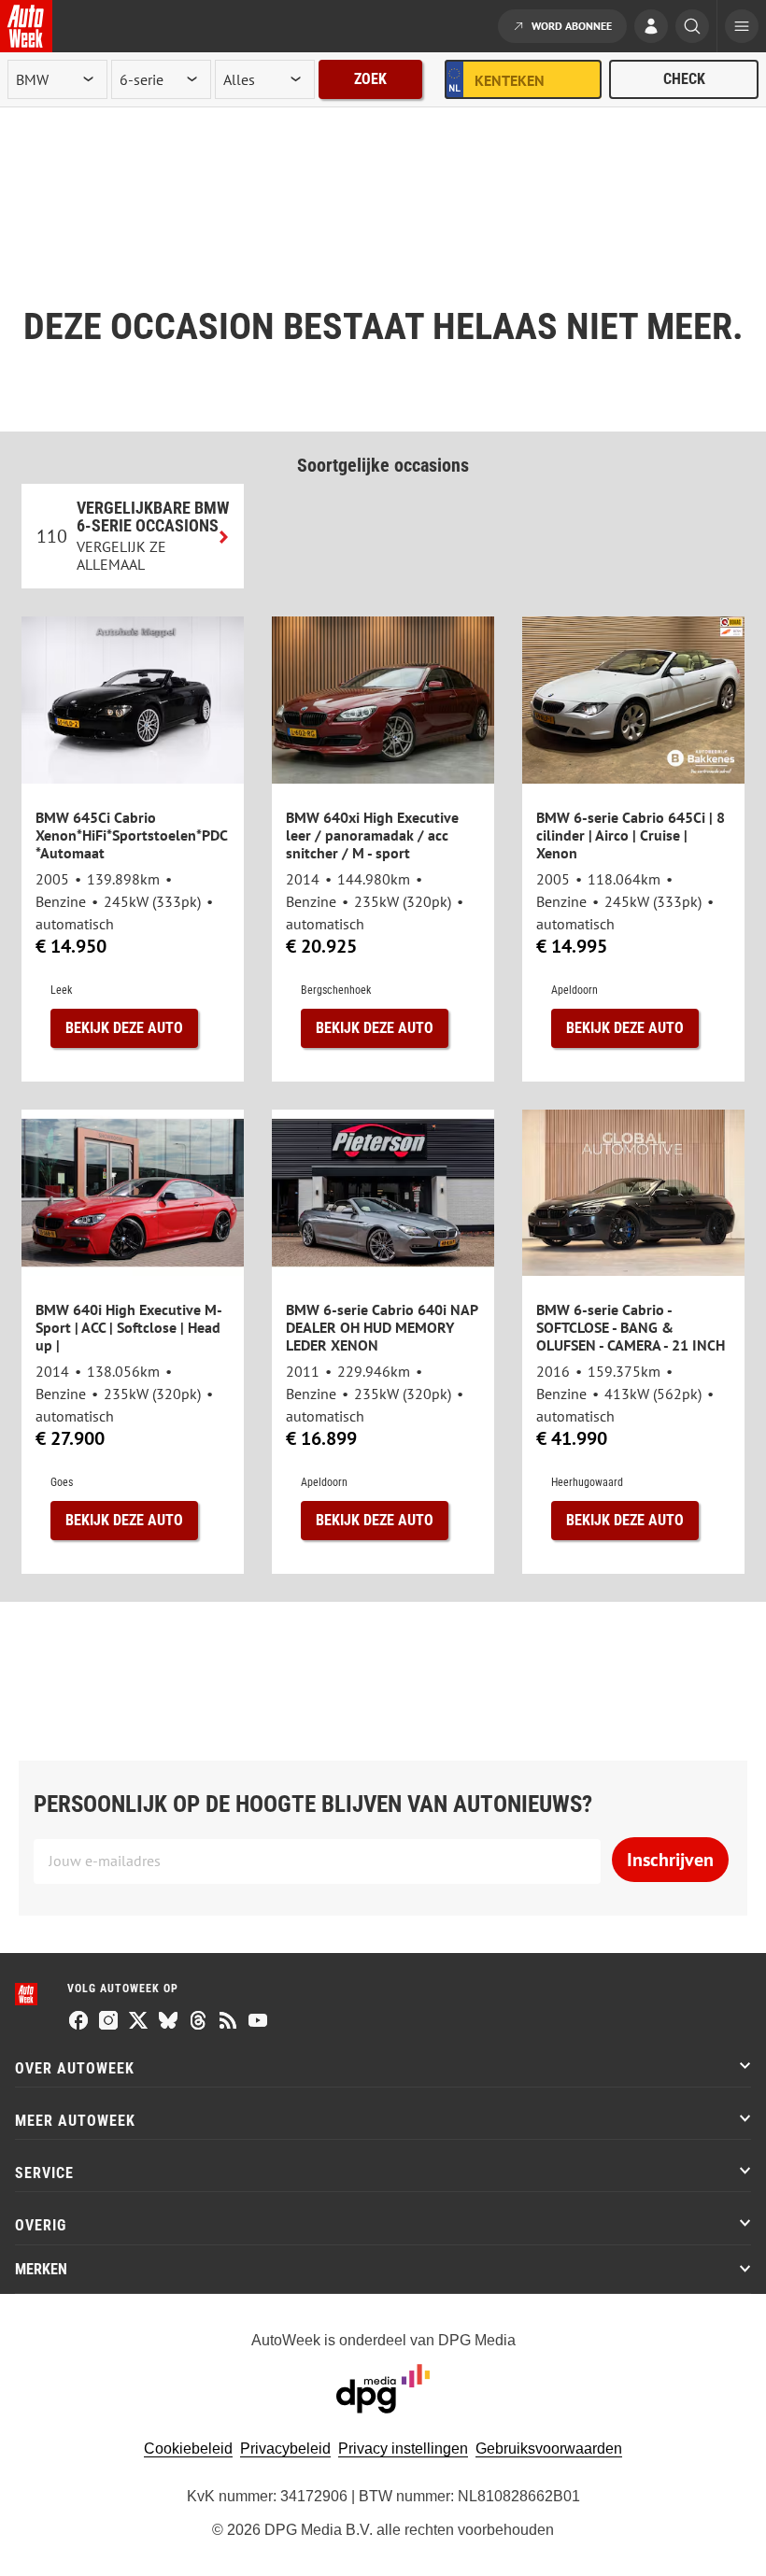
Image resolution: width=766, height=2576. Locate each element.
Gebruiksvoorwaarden (549, 2449)
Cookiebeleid (188, 2449)
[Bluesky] (168, 2022)
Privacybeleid (285, 2449)
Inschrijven (670, 1860)
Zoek (370, 79)
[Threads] (198, 2022)
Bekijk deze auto (124, 1028)
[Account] (651, 28)
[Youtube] (258, 2022)
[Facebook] (78, 2022)
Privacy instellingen (403, 2449)
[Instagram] (108, 2022)
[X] (138, 2022)
